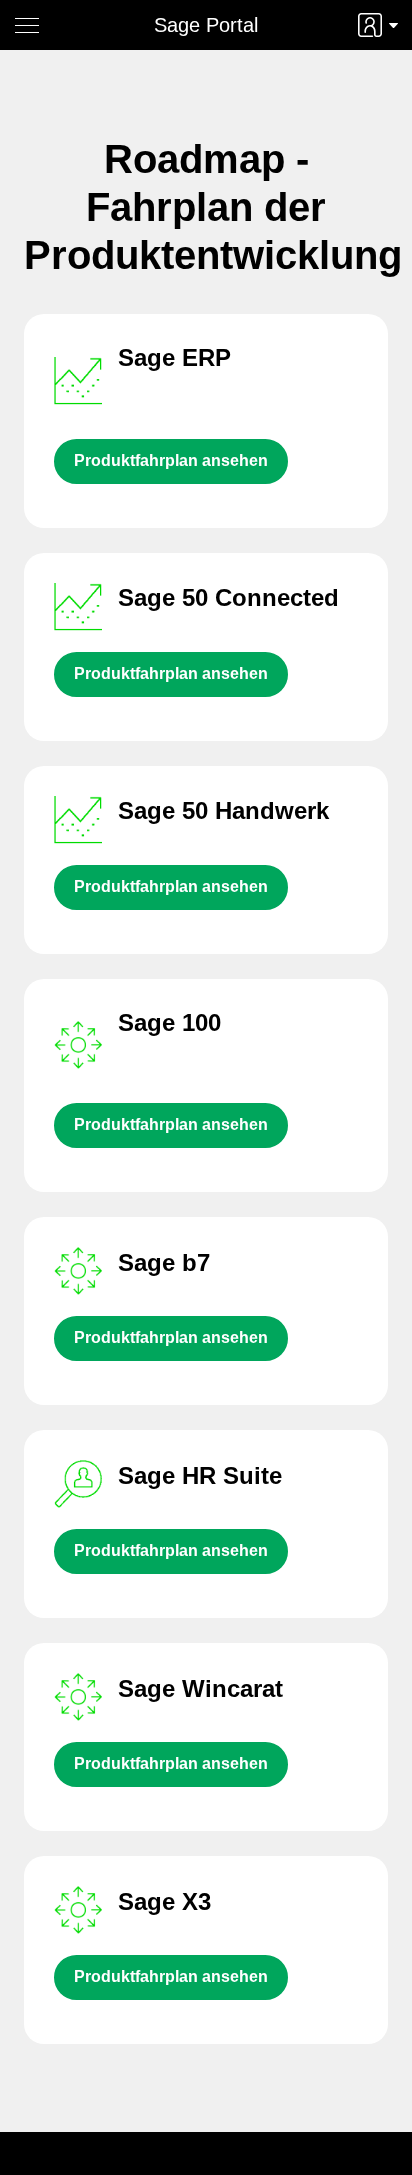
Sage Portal (206, 25)
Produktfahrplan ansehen (171, 460)
